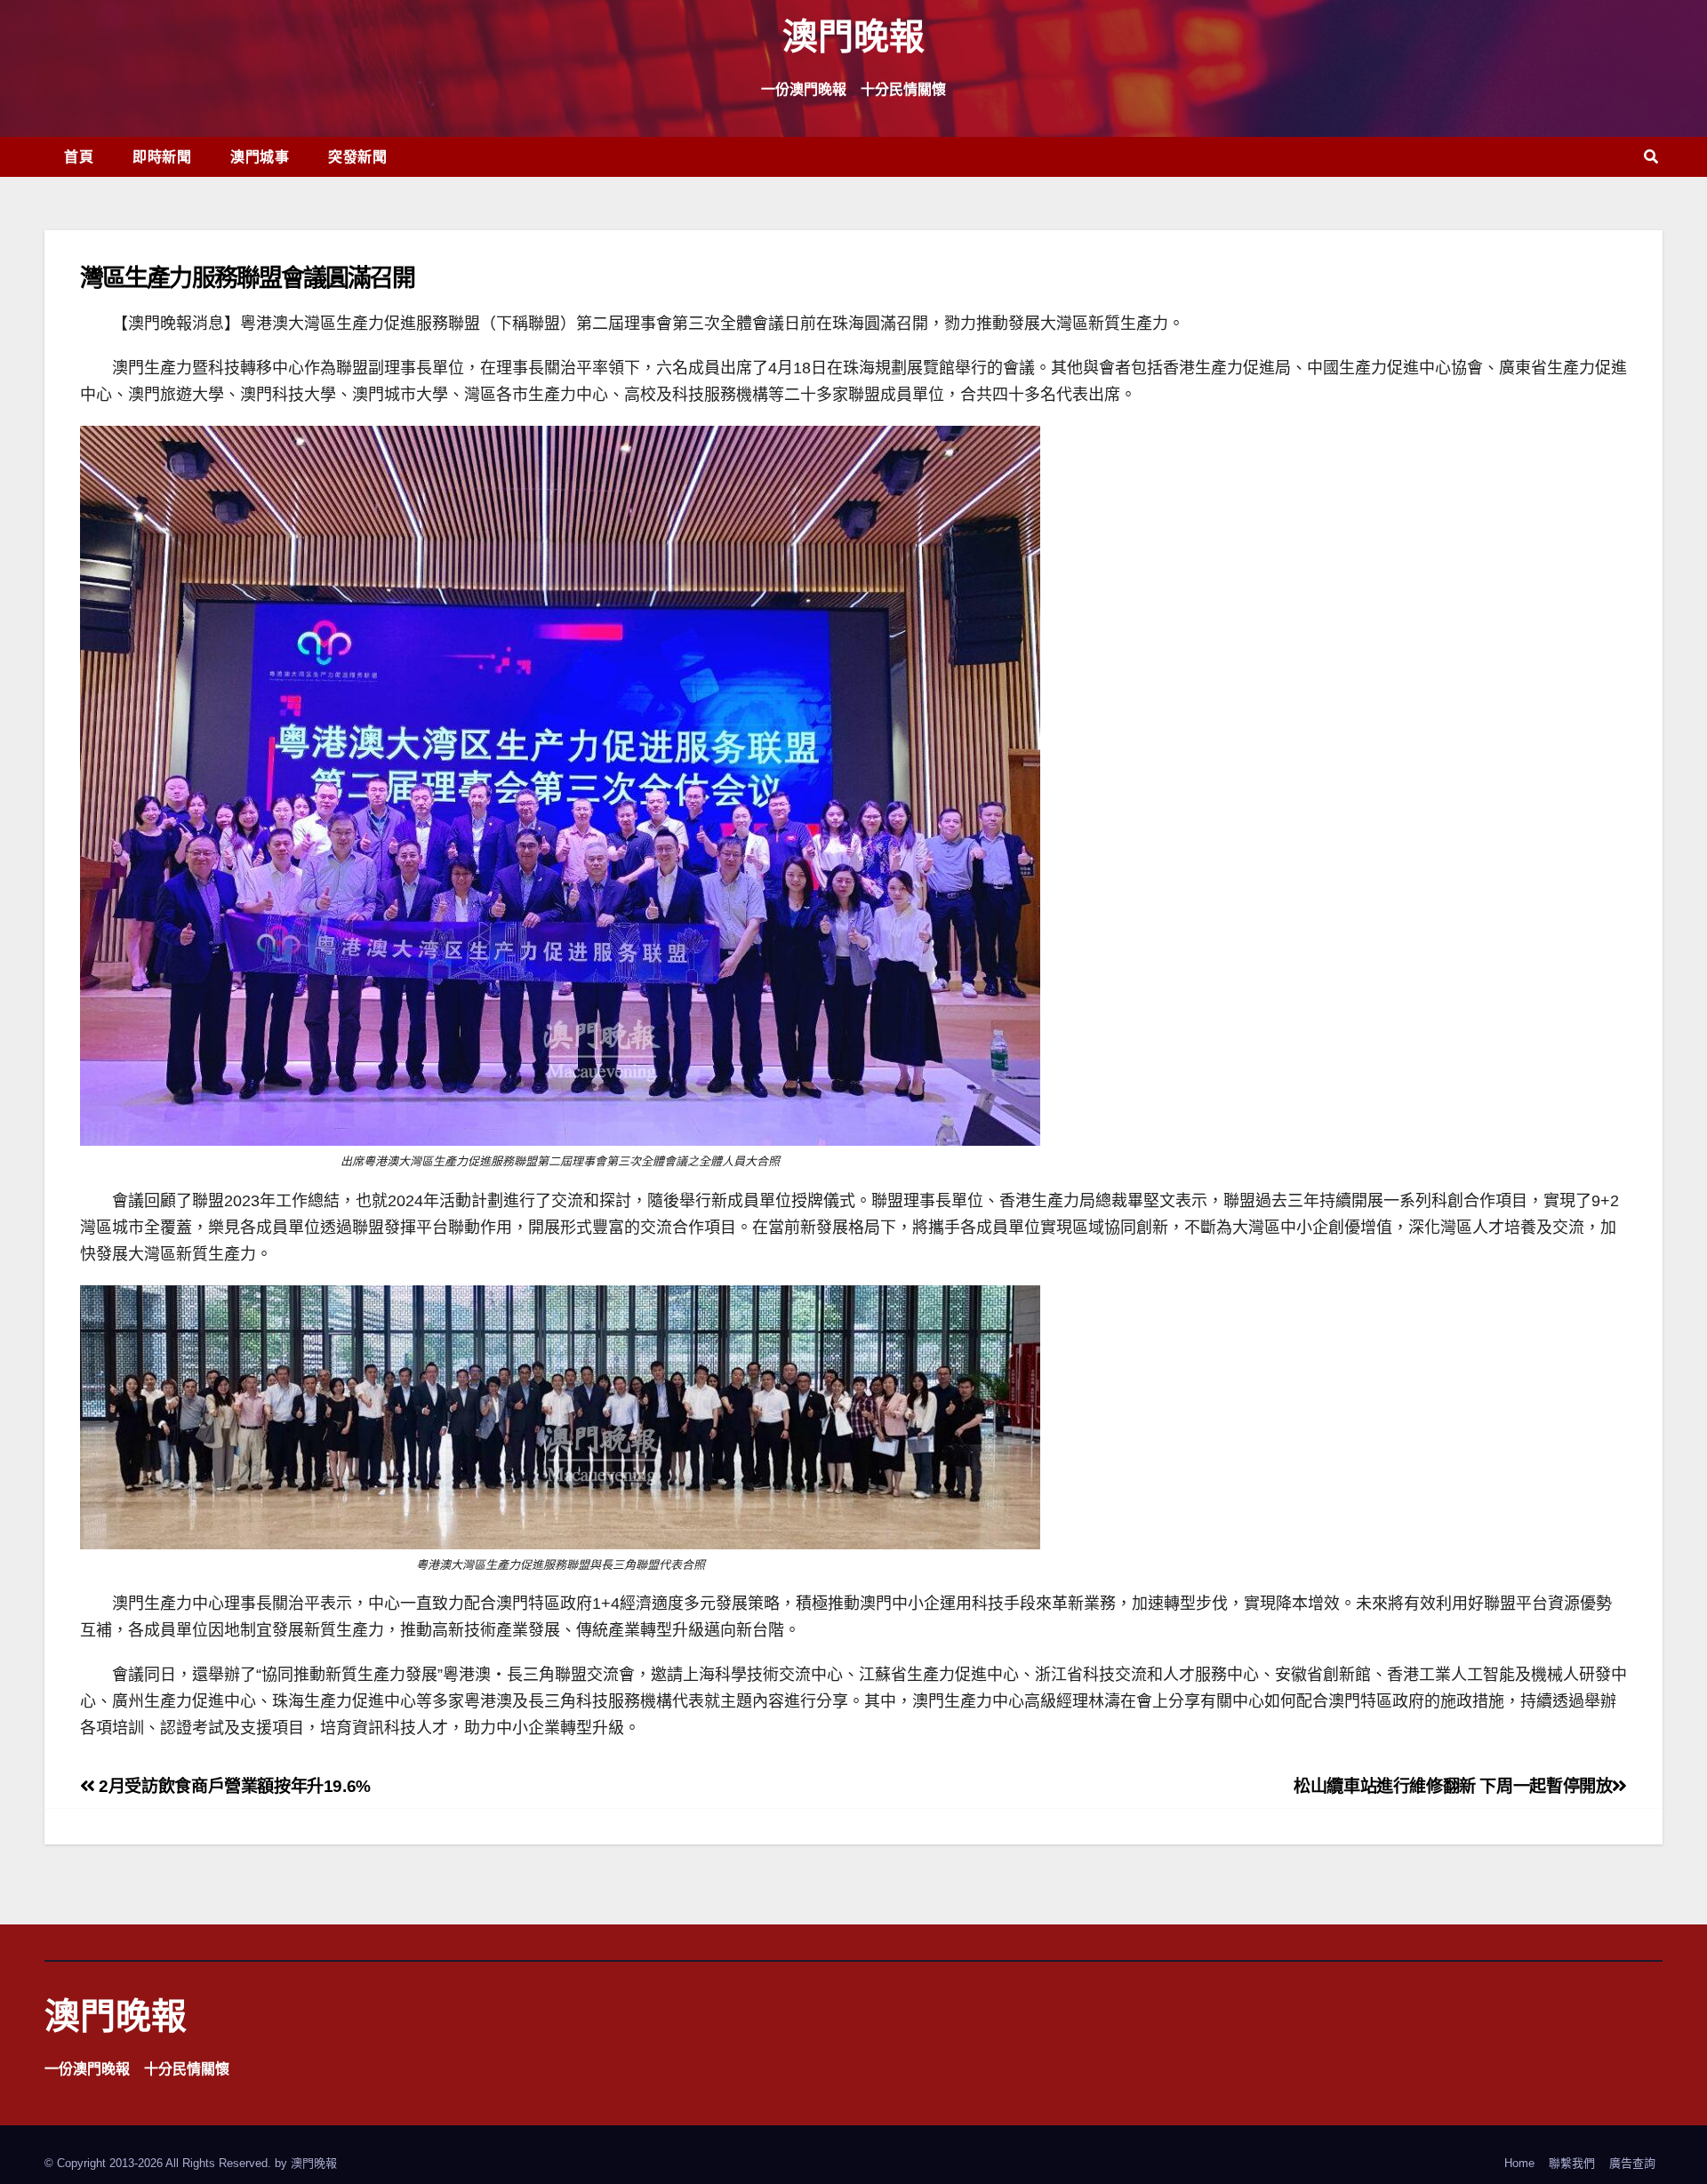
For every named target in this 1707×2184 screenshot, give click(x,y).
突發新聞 (357, 156)
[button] (1651, 157)
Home (1519, 2163)
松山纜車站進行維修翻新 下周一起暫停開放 (1453, 1786)
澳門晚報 (853, 35)
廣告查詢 (1632, 2163)
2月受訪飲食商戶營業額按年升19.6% (233, 1786)
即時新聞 (162, 156)
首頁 (79, 156)
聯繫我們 (1572, 2163)
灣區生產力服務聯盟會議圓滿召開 (248, 277)
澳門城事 (260, 156)
